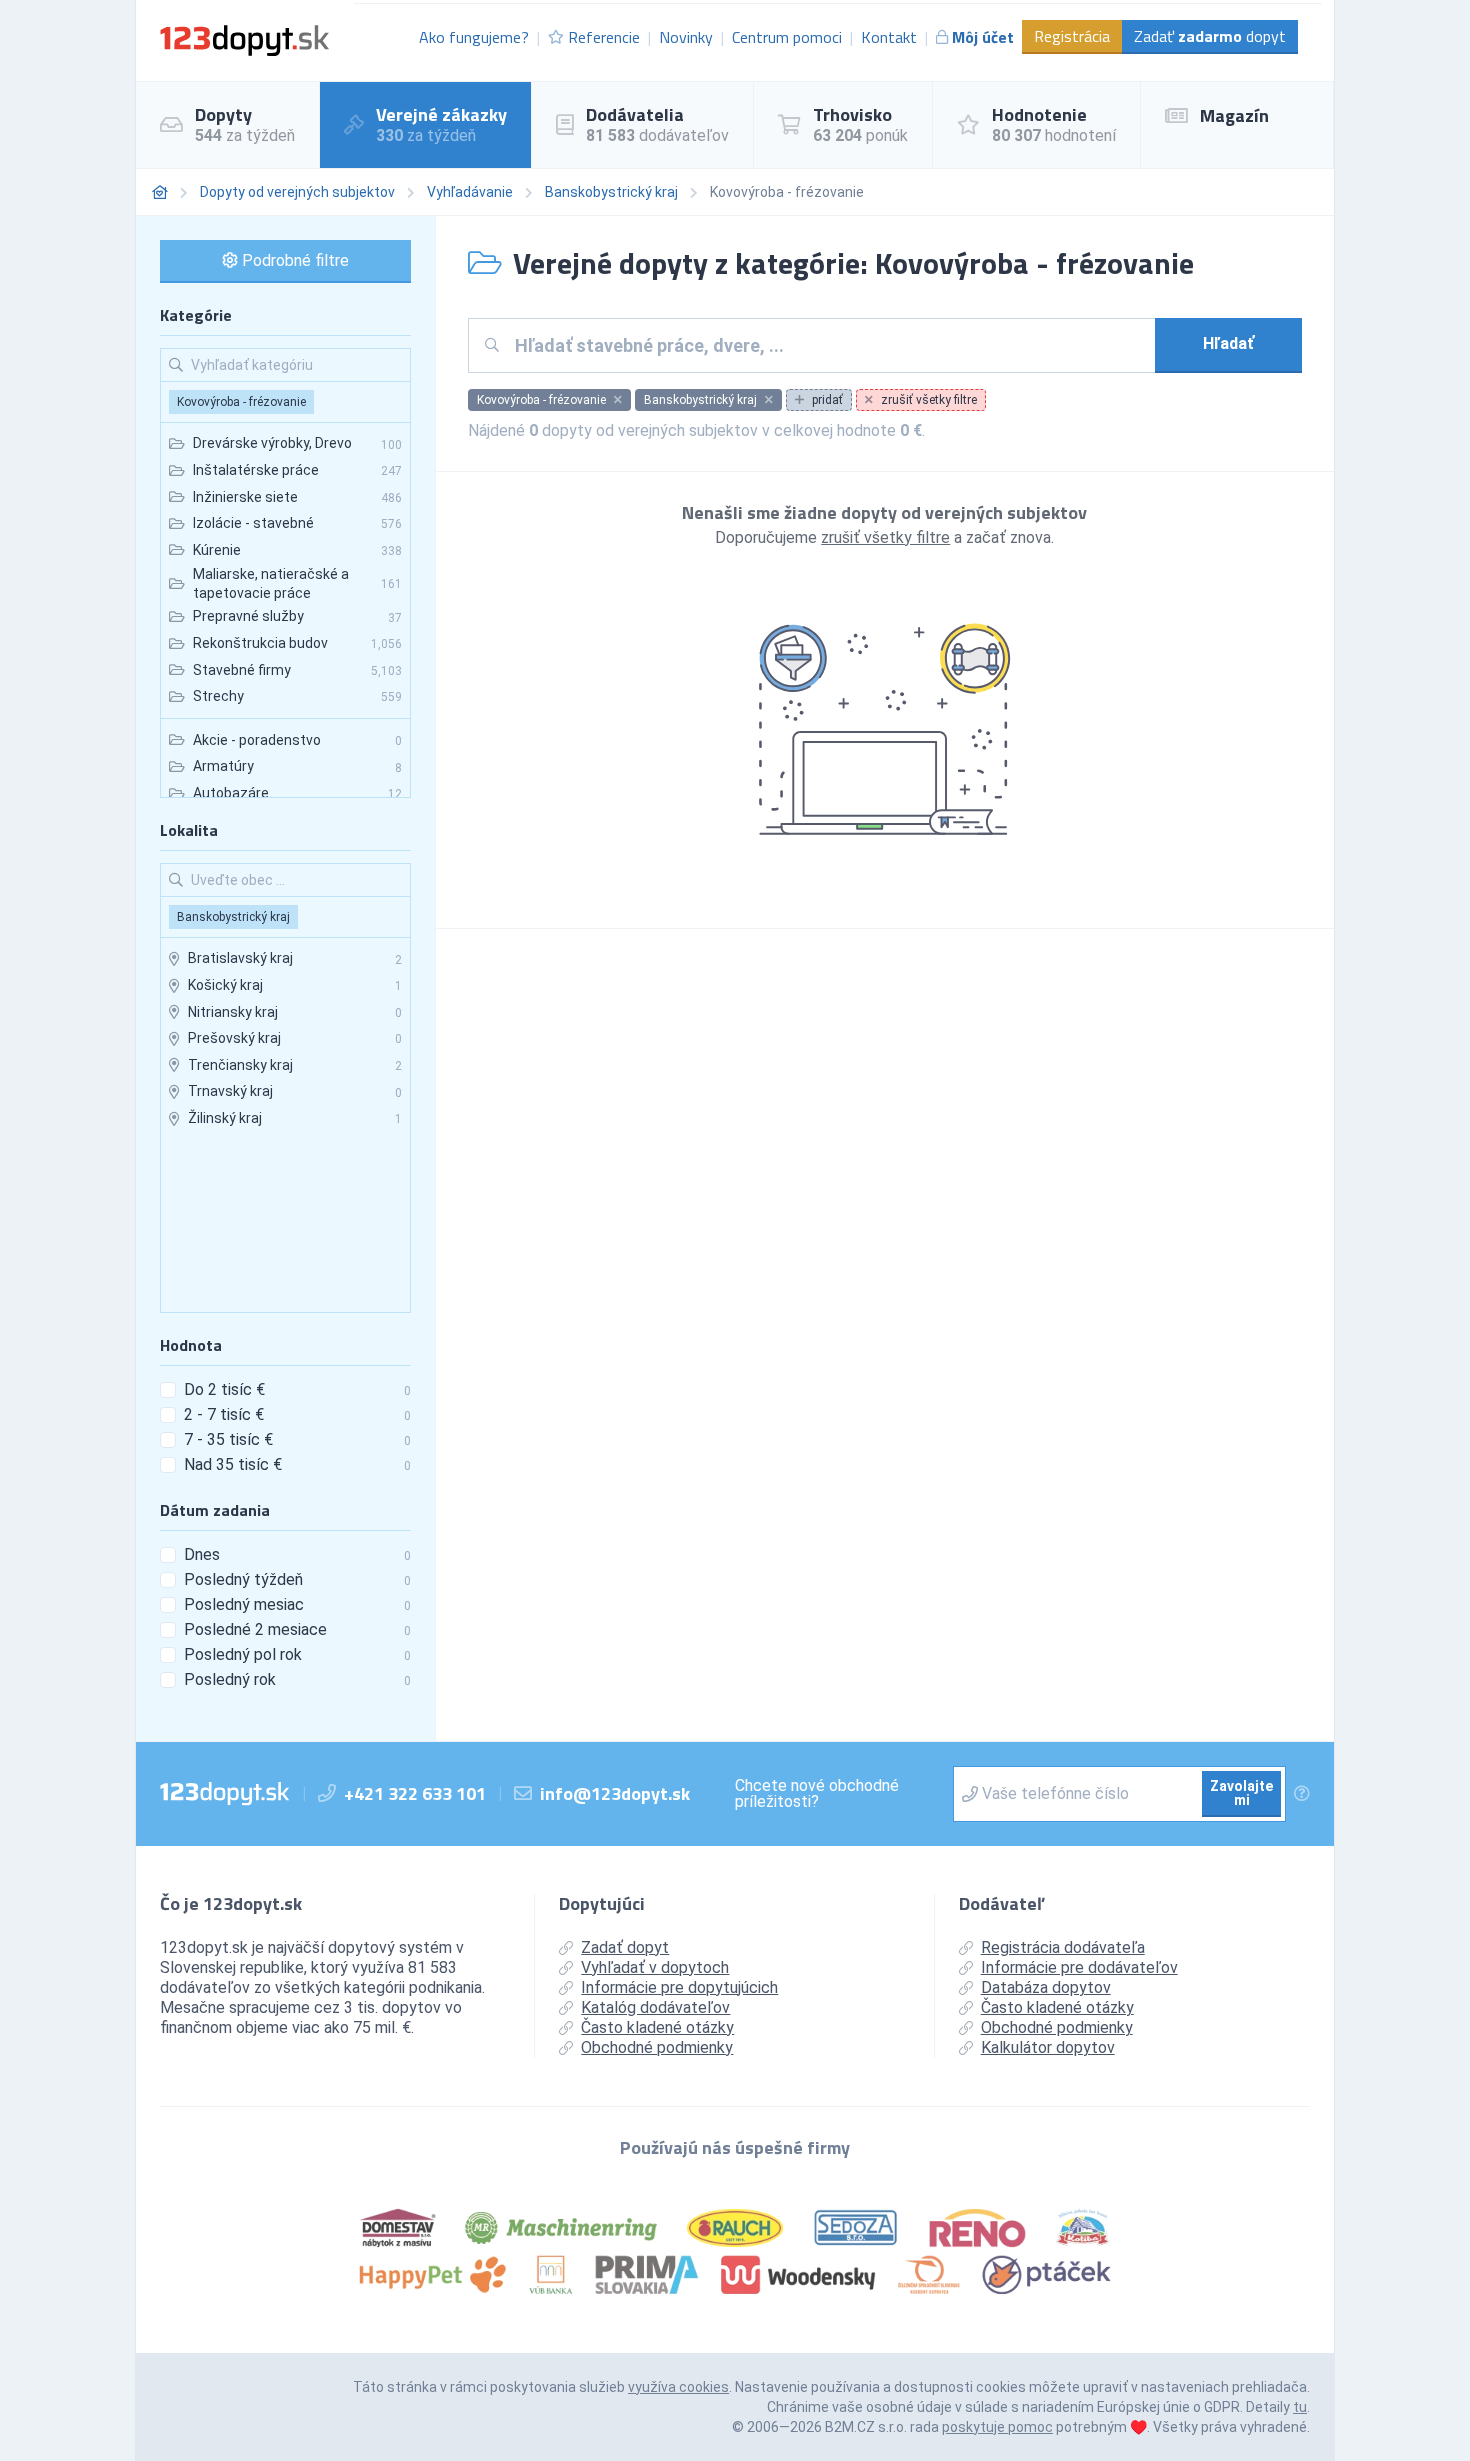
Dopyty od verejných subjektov (297, 192)
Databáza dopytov (1046, 1987)
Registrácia (1072, 36)
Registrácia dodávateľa (1063, 1947)
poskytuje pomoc (997, 2427)
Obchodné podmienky (657, 2047)
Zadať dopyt (1210, 36)
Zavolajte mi (1241, 1793)
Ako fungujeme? (474, 37)
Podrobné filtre (293, 260)
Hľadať (1228, 343)
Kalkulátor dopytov (1048, 2047)
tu (1300, 2407)
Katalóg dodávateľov (655, 2007)
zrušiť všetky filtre (885, 537)
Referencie (604, 37)
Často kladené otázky (657, 2027)
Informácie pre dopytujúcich (679, 1987)
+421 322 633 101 (415, 1793)
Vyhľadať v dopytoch (655, 1967)
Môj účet (983, 37)
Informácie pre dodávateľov (1079, 1967)
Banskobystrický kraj (611, 192)
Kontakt (889, 37)
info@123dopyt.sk (615, 1793)
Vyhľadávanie (470, 192)
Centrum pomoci (787, 37)
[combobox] (827, 345)
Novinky (686, 37)
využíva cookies (678, 2387)
